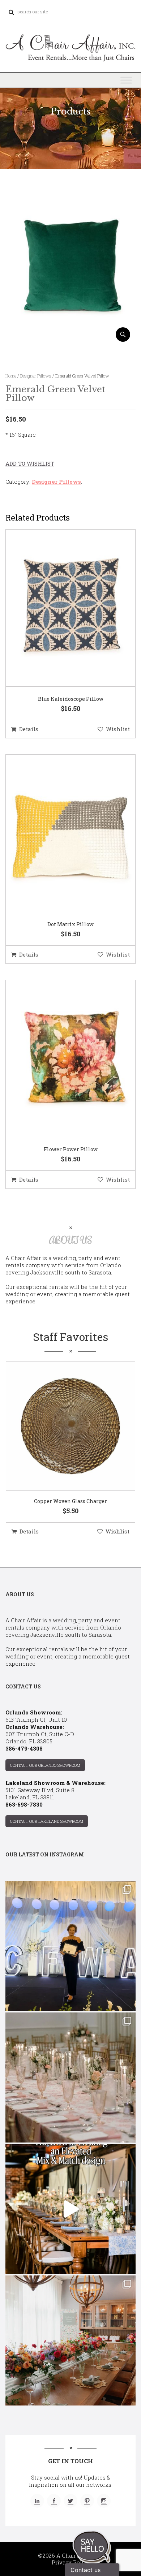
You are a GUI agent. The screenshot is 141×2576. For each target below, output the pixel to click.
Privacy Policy (71, 2562)
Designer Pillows (36, 376)
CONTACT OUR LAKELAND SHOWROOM (47, 1821)
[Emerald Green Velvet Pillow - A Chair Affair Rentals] (70, 339)
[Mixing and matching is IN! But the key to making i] (70, 2209)
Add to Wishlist (30, 463)
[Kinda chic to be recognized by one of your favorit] (70, 1946)
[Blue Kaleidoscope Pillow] (61, 608)
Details (29, 729)
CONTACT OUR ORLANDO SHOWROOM (45, 1765)
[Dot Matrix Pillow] (61, 833)
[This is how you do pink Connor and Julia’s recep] (70, 2077)
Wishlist (118, 729)
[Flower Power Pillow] (61, 1059)
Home (11, 376)
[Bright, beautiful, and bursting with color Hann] (70, 2340)
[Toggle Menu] (126, 80)
